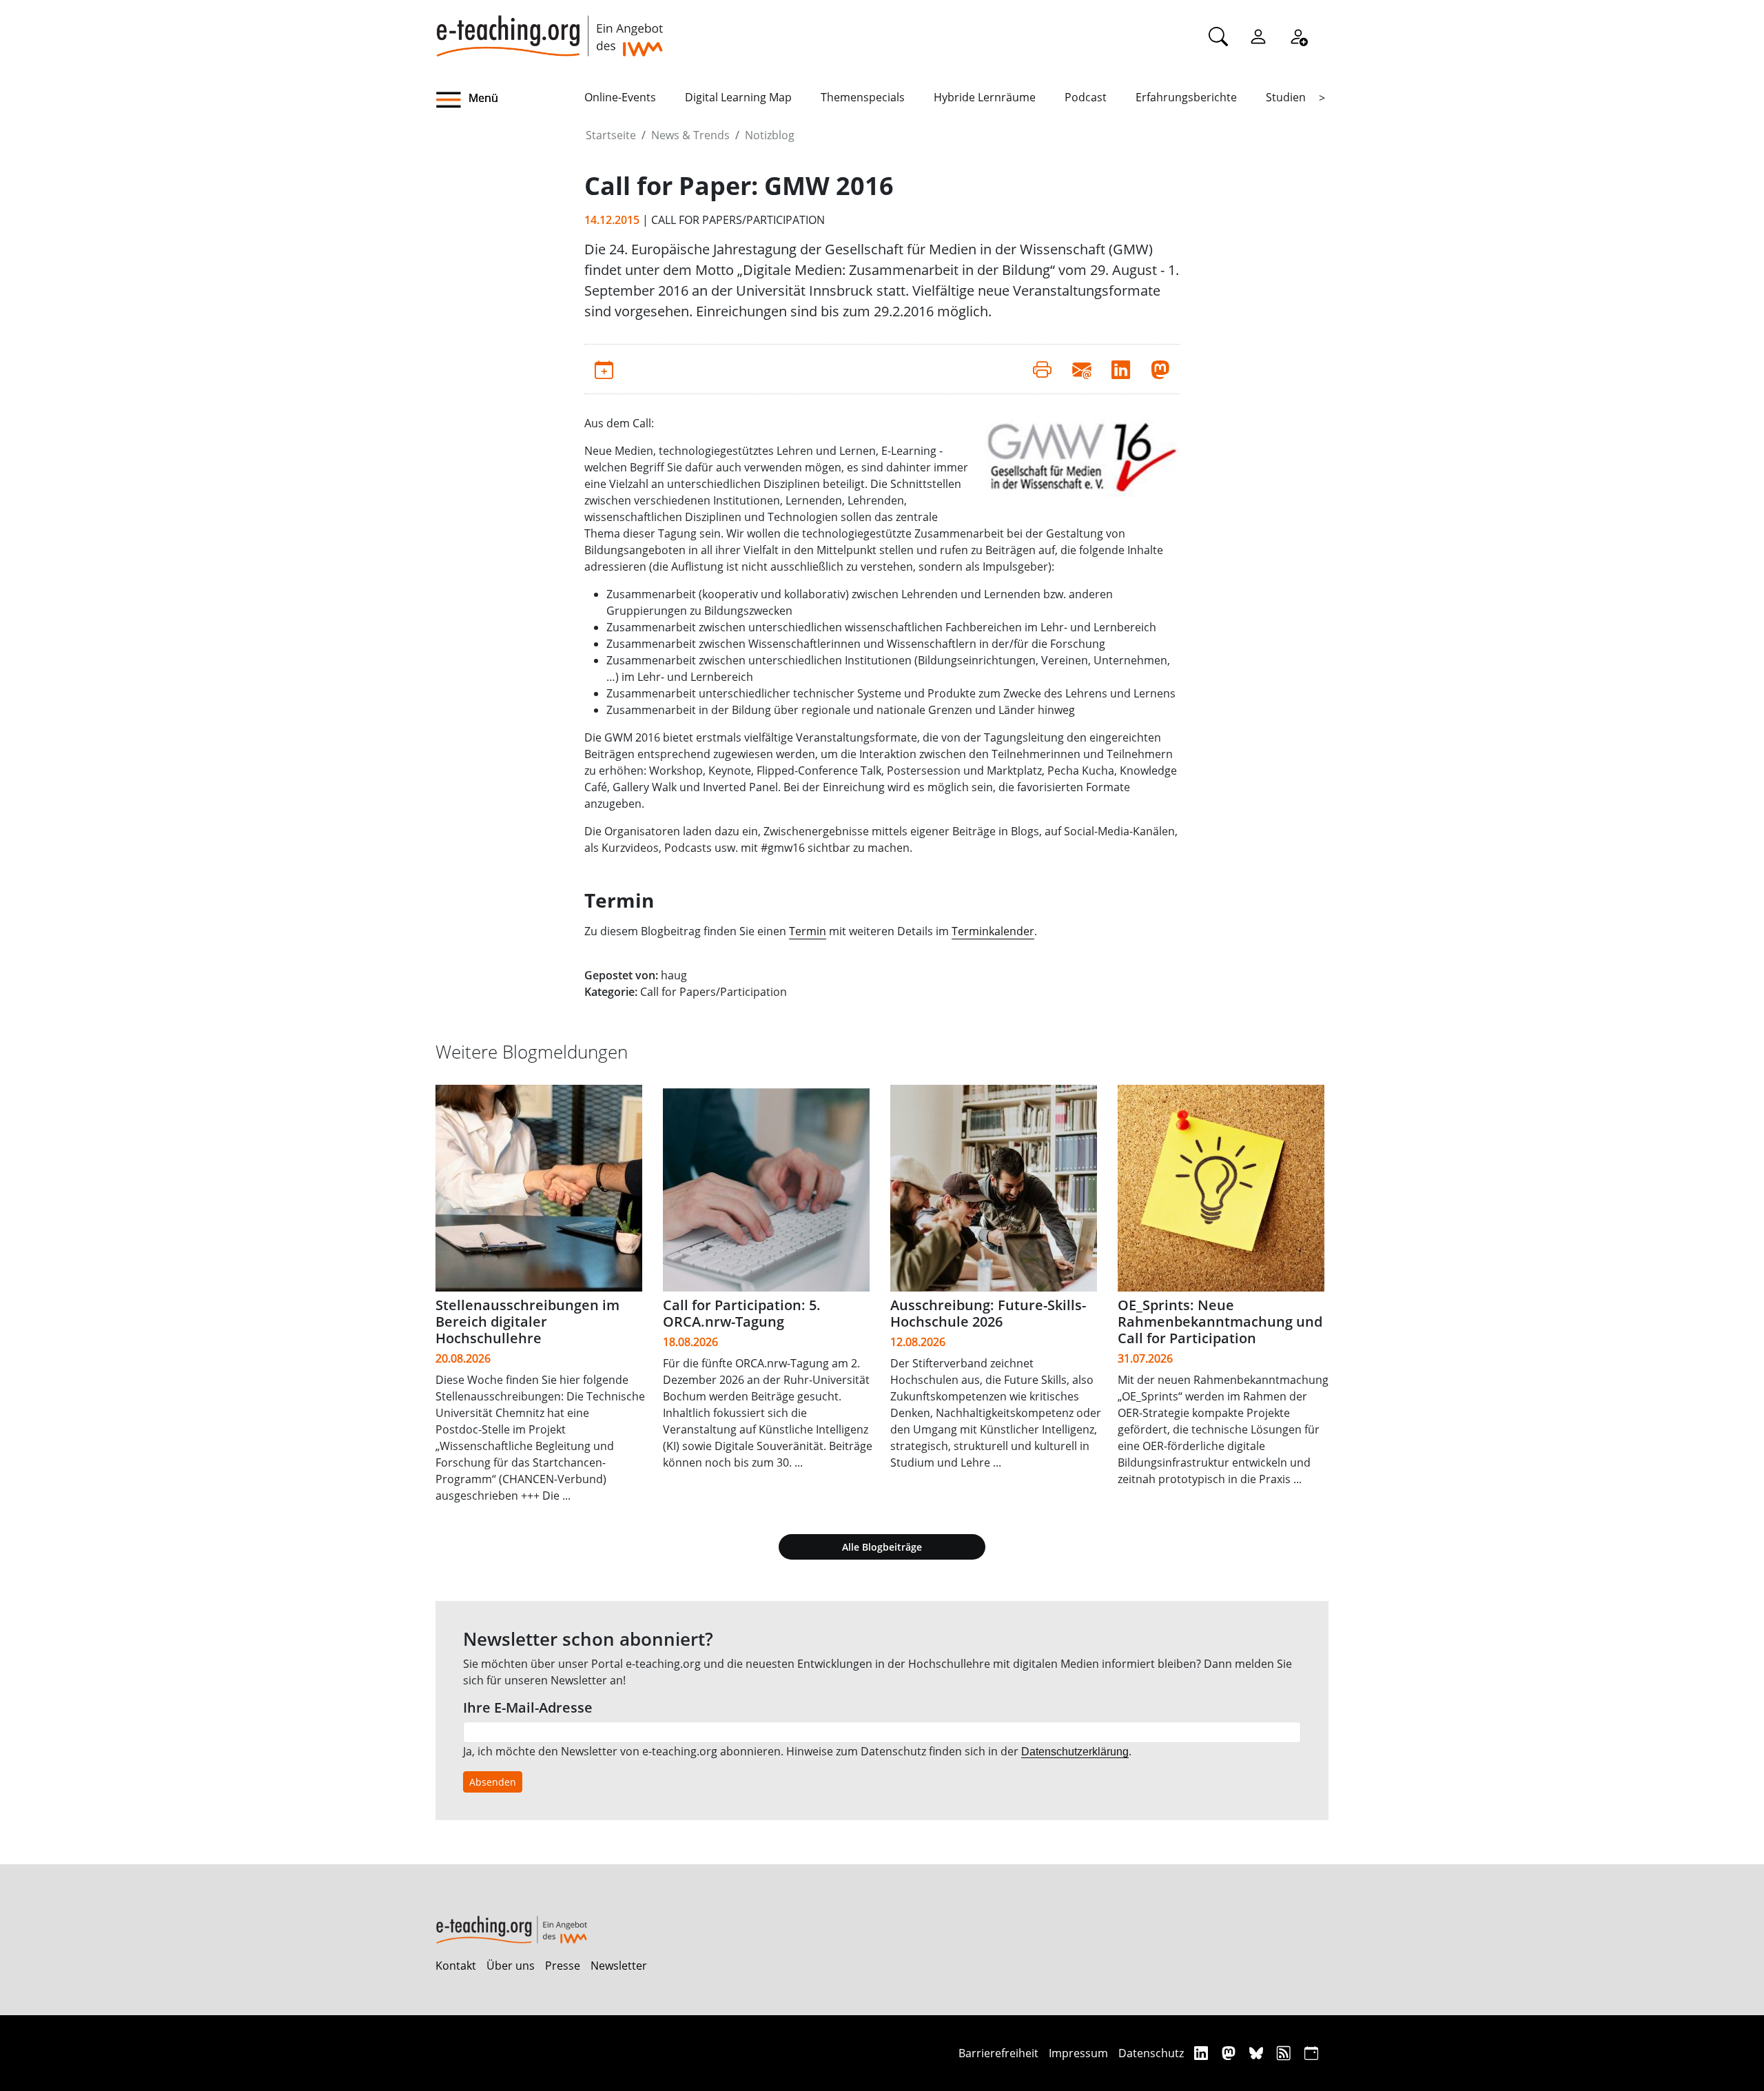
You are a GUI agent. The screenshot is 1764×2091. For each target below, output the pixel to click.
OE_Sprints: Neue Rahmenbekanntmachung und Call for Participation (1220, 1322)
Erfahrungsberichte (1186, 97)
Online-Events (620, 97)
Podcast (1086, 97)
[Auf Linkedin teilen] (1121, 369)
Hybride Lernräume (985, 97)
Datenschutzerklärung (1075, 1752)
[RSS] (1285, 2053)
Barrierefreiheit (998, 2053)
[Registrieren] (1298, 36)
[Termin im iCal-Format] (604, 369)
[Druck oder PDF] (1042, 369)
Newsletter (619, 1966)
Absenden (493, 1782)
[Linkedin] (1203, 2053)
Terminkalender (993, 931)
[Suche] (1218, 36)
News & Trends (690, 135)
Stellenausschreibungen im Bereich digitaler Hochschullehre (527, 1322)
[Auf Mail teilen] (1081, 369)
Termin (808, 931)
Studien (1286, 97)
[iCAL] (1311, 2053)
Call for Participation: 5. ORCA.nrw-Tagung (742, 1313)
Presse (563, 1966)
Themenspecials (863, 97)
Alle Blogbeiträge (882, 1547)
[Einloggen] (1258, 36)
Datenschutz (1151, 2053)
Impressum (1078, 2053)
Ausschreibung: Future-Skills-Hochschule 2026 (988, 1313)
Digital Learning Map (738, 97)
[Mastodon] (1230, 2053)
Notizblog (770, 135)
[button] (510, 100)
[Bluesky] (1258, 2053)
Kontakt (456, 1966)
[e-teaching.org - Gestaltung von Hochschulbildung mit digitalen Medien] (549, 28)
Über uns (511, 1966)
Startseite (611, 135)
